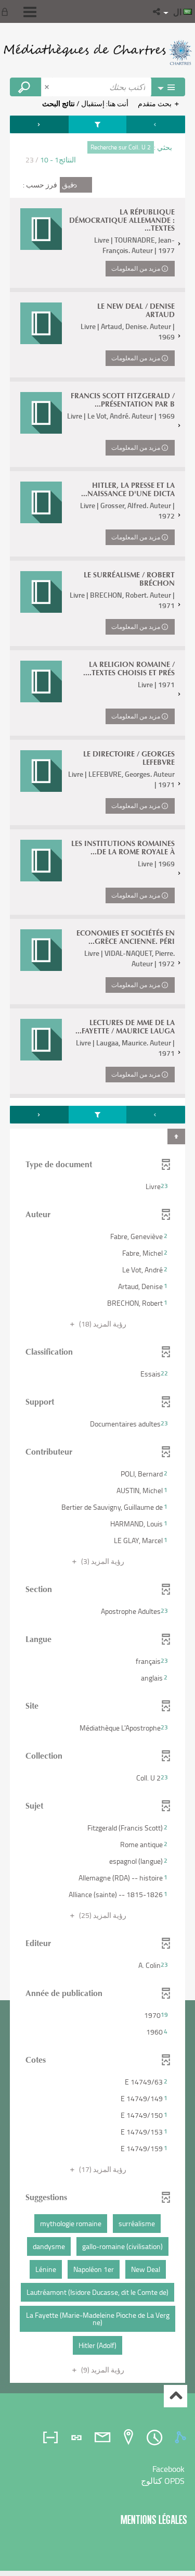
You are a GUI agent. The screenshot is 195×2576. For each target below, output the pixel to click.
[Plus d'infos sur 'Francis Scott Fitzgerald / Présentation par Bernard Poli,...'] (41, 413)
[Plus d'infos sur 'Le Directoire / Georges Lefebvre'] (41, 771)
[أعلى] (175, 2396)
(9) (102, 2370)
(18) (102, 1324)
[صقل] (97, 124)
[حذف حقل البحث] (48, 87)
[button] (157, 11)
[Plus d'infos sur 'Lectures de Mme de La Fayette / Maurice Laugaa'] (41, 1040)
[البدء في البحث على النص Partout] (25, 87)
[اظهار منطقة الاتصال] (7, 11)
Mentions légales (154, 2520)
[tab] (182, 2438)
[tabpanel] (97, 1251)
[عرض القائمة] (30, 12)
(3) (102, 1561)
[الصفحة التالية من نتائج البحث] (39, 124)
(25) (102, 1915)
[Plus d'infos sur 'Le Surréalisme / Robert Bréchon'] (41, 592)
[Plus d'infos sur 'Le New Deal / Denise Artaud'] (41, 323)
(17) (102, 2169)
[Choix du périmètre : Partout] (168, 87)
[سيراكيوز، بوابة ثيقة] (97, 52)
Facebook (168, 2469)
